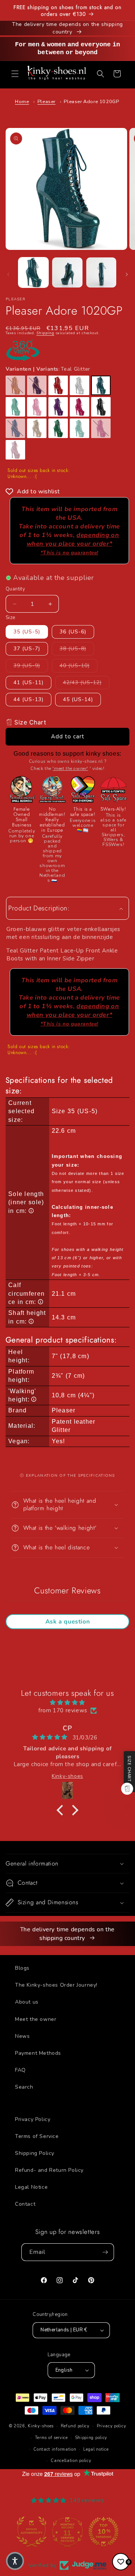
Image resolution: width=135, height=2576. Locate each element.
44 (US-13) (28, 699)
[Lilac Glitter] (101, 428)
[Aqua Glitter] (15, 407)
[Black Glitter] (101, 407)
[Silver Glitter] (79, 385)
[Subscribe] (105, 2252)
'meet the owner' (70, 768)
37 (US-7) (27, 649)
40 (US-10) (79, 665)
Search (24, 2087)
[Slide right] (127, 274)
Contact (25, 2204)
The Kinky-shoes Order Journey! (56, 1985)
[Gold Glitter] (15, 385)
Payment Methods (38, 2053)
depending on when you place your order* (73, 543)
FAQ (20, 2070)
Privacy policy (112, 2426)
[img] (67, 1703)
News (22, 2036)
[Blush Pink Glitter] (15, 450)
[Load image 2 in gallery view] (67, 272)
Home (22, 102)
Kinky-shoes (41, 2426)
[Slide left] (8, 274)
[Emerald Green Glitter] (58, 428)
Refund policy (75, 2426)
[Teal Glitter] (101, 385)
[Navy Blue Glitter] (37, 385)
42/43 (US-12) (86, 682)
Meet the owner (36, 2019)
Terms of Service (37, 2136)
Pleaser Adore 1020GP (91, 102)
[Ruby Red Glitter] (58, 385)
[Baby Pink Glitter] (37, 407)
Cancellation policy (71, 2461)
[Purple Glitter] (58, 407)
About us (27, 2002)
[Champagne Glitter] (37, 428)
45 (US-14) (78, 699)
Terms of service (51, 2438)
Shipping (45, 333)
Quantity (15, 589)
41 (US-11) (28, 682)
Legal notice (96, 2449)
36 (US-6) (73, 632)
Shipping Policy (35, 2153)
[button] (15, 74)
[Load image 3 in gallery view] (101, 272)
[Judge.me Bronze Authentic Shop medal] (31, 2532)
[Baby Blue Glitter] (15, 428)
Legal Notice (31, 2187)
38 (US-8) (77, 648)
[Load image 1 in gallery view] (33, 272)
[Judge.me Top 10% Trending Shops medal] (103, 2532)
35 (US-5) (27, 632)
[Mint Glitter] (79, 428)
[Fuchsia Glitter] (79, 407)
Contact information (55, 2449)
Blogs (22, 1968)
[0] (121, 2562)
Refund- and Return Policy (49, 2170)
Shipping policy (91, 2438)
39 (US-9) (31, 665)
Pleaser (46, 102)
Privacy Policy (33, 2119)
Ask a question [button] (67, 1622)
